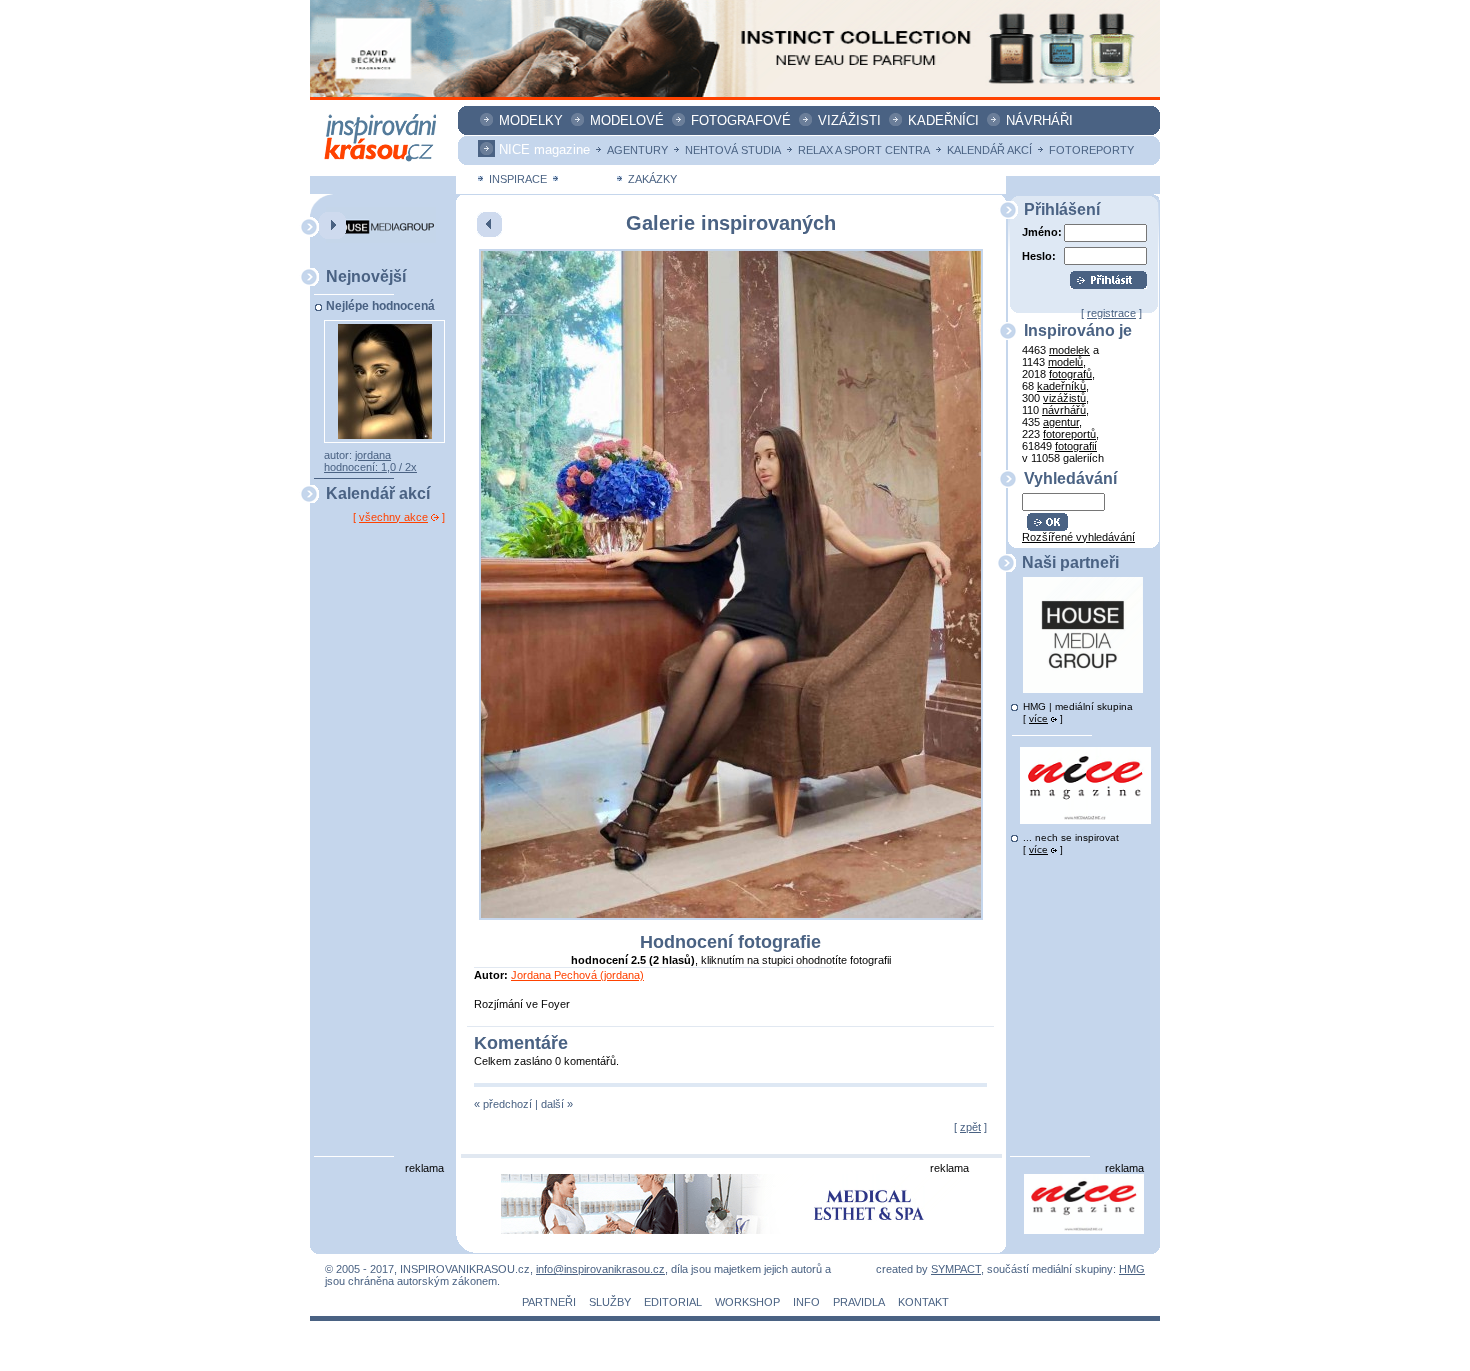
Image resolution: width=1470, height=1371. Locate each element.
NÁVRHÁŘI (1039, 120)
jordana (373, 455)
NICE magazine (544, 149)
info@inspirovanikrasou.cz (600, 1269)
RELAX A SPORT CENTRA (864, 150)
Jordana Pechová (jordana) (577, 975)
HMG (1132, 1269)
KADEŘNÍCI (943, 120)
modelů (1065, 362)
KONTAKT (923, 1302)
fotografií (1076, 446)
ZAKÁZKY (652, 179)
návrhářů (1064, 410)
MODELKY (531, 120)
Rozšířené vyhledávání (1078, 537)
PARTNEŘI (549, 1302)
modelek (1069, 350)
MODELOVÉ (627, 120)
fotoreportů (1069, 434)
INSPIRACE (518, 179)
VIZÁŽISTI (849, 120)
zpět (970, 1127)
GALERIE (587, 179)
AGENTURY (637, 150)
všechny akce (393, 517)
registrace (1111, 313)
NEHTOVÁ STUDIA (733, 150)
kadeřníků (1061, 386)
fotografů (1070, 374)
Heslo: (1039, 255)
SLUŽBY (610, 1302)
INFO (806, 1302)
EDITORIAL (673, 1302)
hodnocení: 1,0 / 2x (370, 467)
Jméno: (1042, 232)
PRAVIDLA (859, 1302)
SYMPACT (956, 1269)
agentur (1061, 422)
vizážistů (1064, 398)
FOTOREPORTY (1091, 150)
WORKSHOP (747, 1302)
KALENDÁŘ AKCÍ (989, 150)
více (1038, 718)
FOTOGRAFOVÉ (741, 120)
